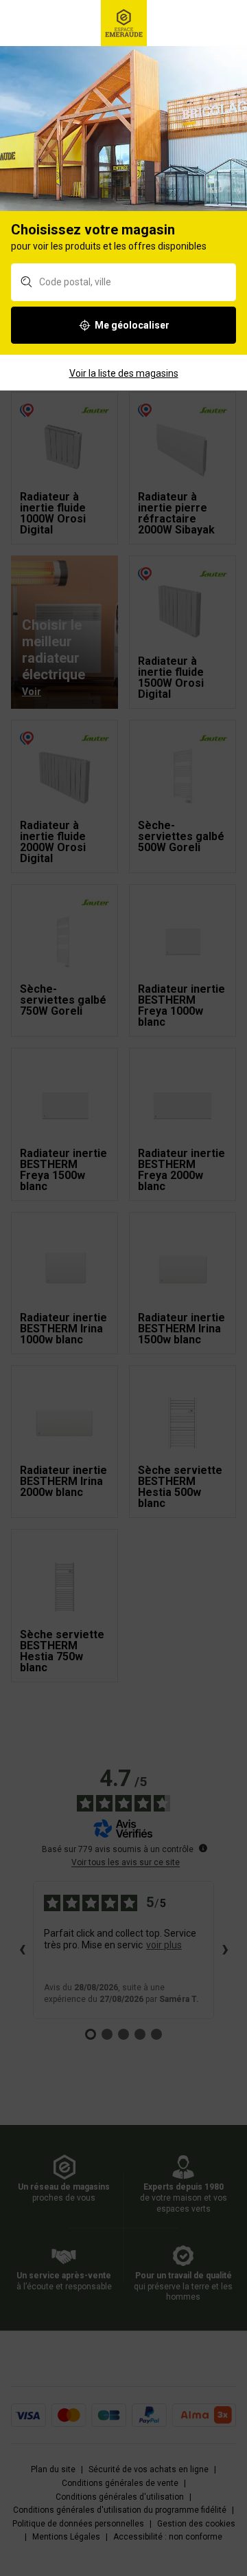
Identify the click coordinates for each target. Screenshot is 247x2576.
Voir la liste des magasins (124, 373)
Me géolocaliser (132, 325)
